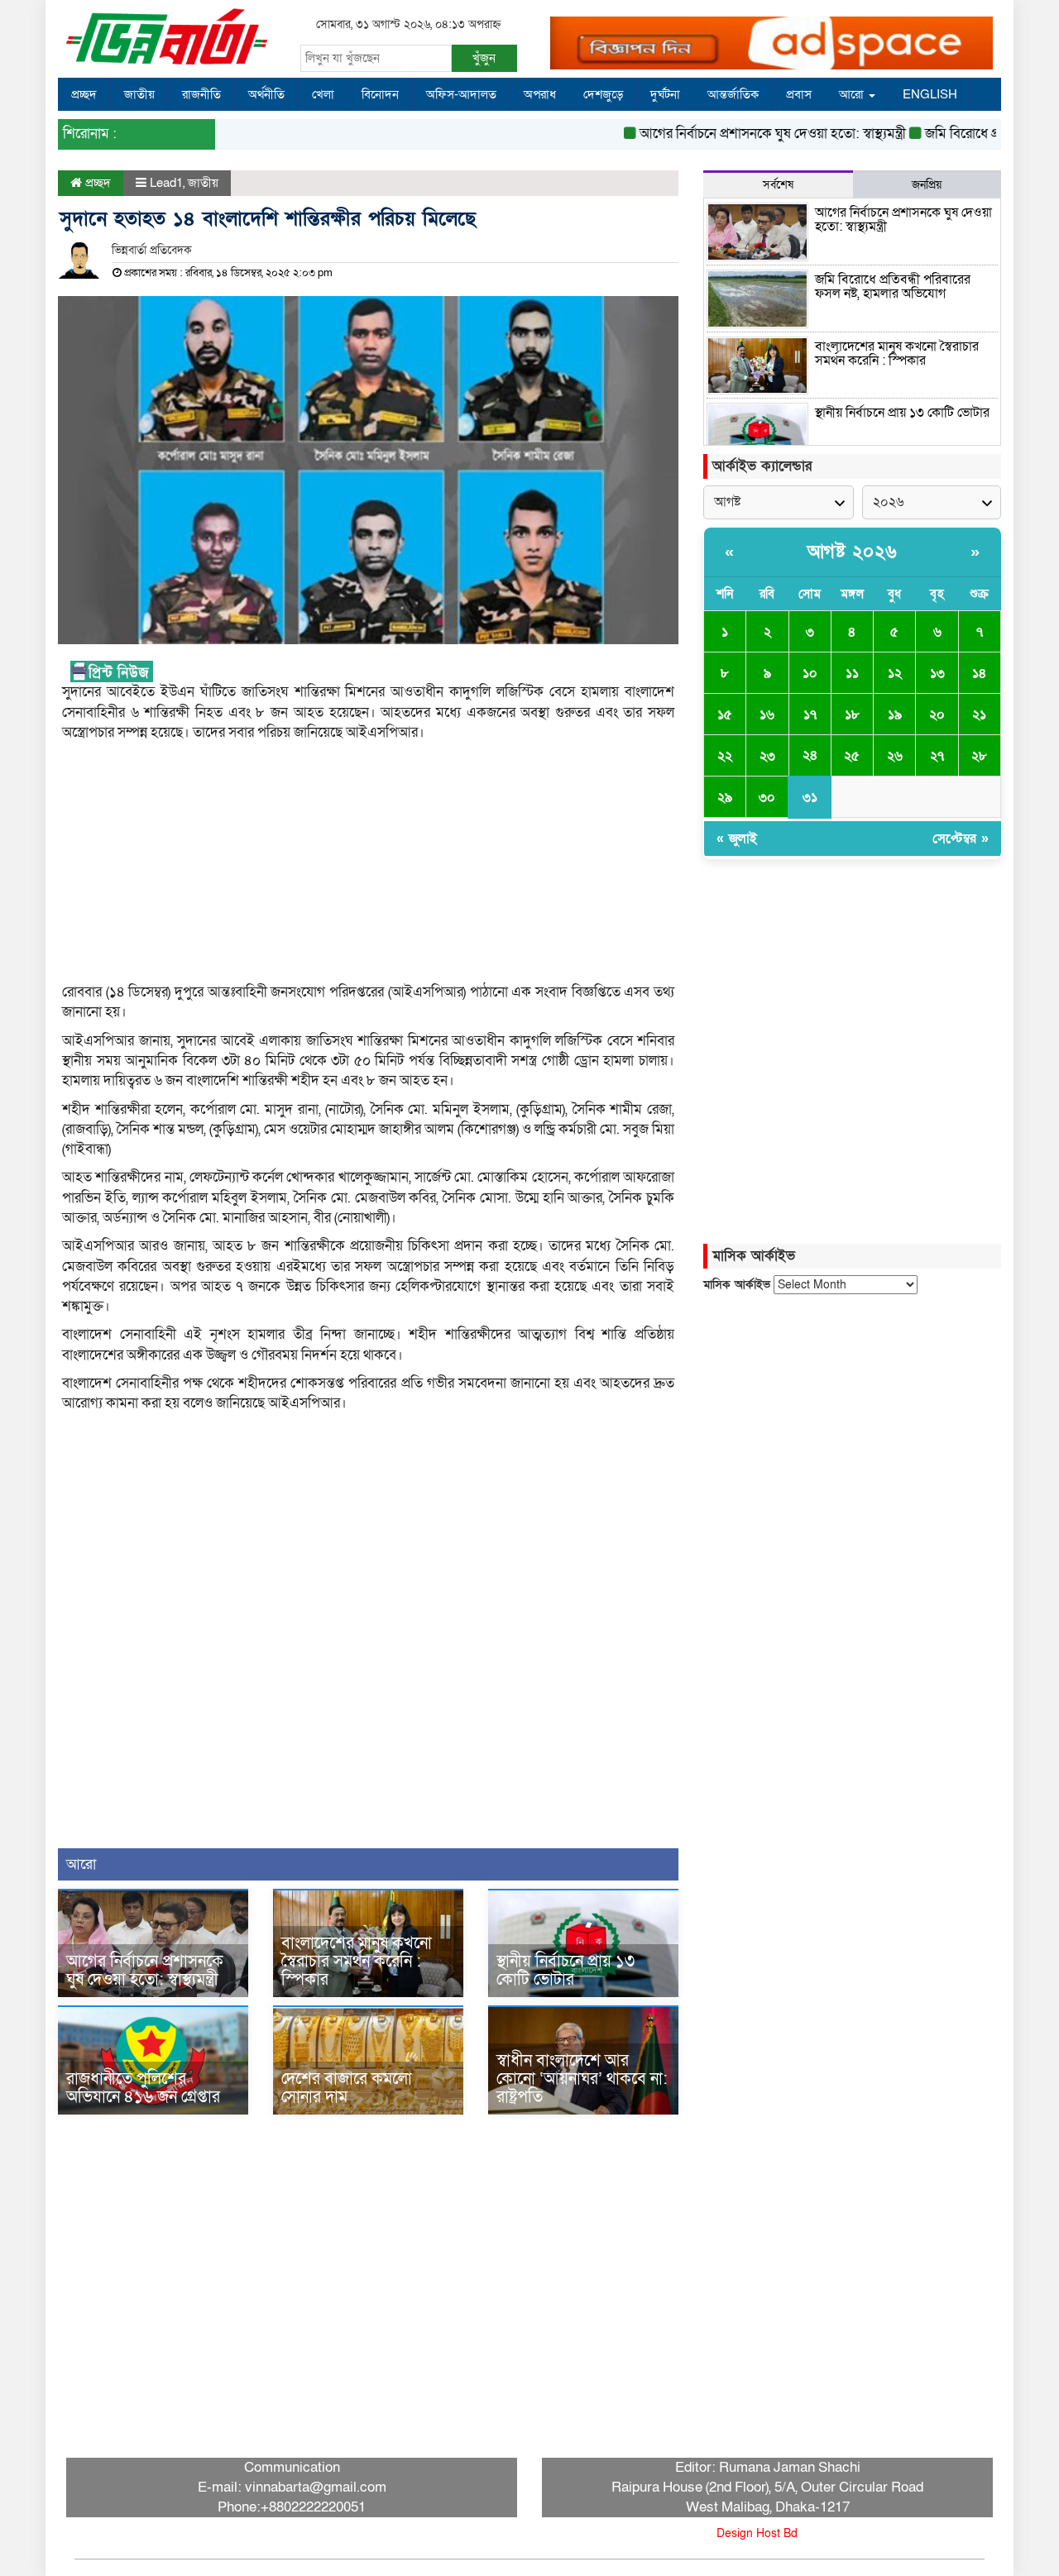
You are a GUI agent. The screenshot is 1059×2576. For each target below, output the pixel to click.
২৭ (937, 756)
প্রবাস (799, 94)
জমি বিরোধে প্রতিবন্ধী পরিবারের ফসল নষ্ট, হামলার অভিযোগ (893, 287)
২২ (725, 756)
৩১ (810, 797)
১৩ (937, 673)
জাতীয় (139, 94)
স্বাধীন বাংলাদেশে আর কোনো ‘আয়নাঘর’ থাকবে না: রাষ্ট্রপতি (582, 2079)
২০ (937, 714)
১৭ (810, 714)
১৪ (979, 673)
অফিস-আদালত (461, 94)
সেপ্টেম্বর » (961, 839)
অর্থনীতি (266, 94)
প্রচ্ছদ (84, 94)
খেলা (323, 94)
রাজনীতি (201, 94)
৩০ (767, 797)
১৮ (852, 714)
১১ (852, 673)
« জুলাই (737, 839)
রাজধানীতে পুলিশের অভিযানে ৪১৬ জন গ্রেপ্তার (143, 2088)
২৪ (810, 755)
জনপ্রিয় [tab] (927, 185)
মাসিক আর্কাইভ (737, 1285)
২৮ (979, 756)
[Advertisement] (368, 867)
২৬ (895, 756)
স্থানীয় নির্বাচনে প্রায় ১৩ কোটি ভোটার (565, 1971)
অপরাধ (540, 94)
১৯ (895, 714)
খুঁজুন (484, 58)
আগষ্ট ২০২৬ (853, 552)
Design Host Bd (757, 2533)
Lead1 (166, 183)
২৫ (852, 756)
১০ (810, 673)
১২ (895, 673)
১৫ (725, 714)
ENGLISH (930, 94)
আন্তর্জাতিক (733, 94)
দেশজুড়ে (603, 94)
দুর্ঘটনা (665, 94)
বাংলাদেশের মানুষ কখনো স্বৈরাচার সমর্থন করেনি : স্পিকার (357, 1962)
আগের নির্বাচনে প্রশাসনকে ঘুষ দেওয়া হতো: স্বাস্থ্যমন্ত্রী (740, 134)
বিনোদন (380, 94)
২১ (979, 714)
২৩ (767, 756)
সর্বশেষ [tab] (778, 185)
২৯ (725, 797)
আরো (853, 94)
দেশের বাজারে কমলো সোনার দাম (347, 2088)
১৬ (767, 714)
